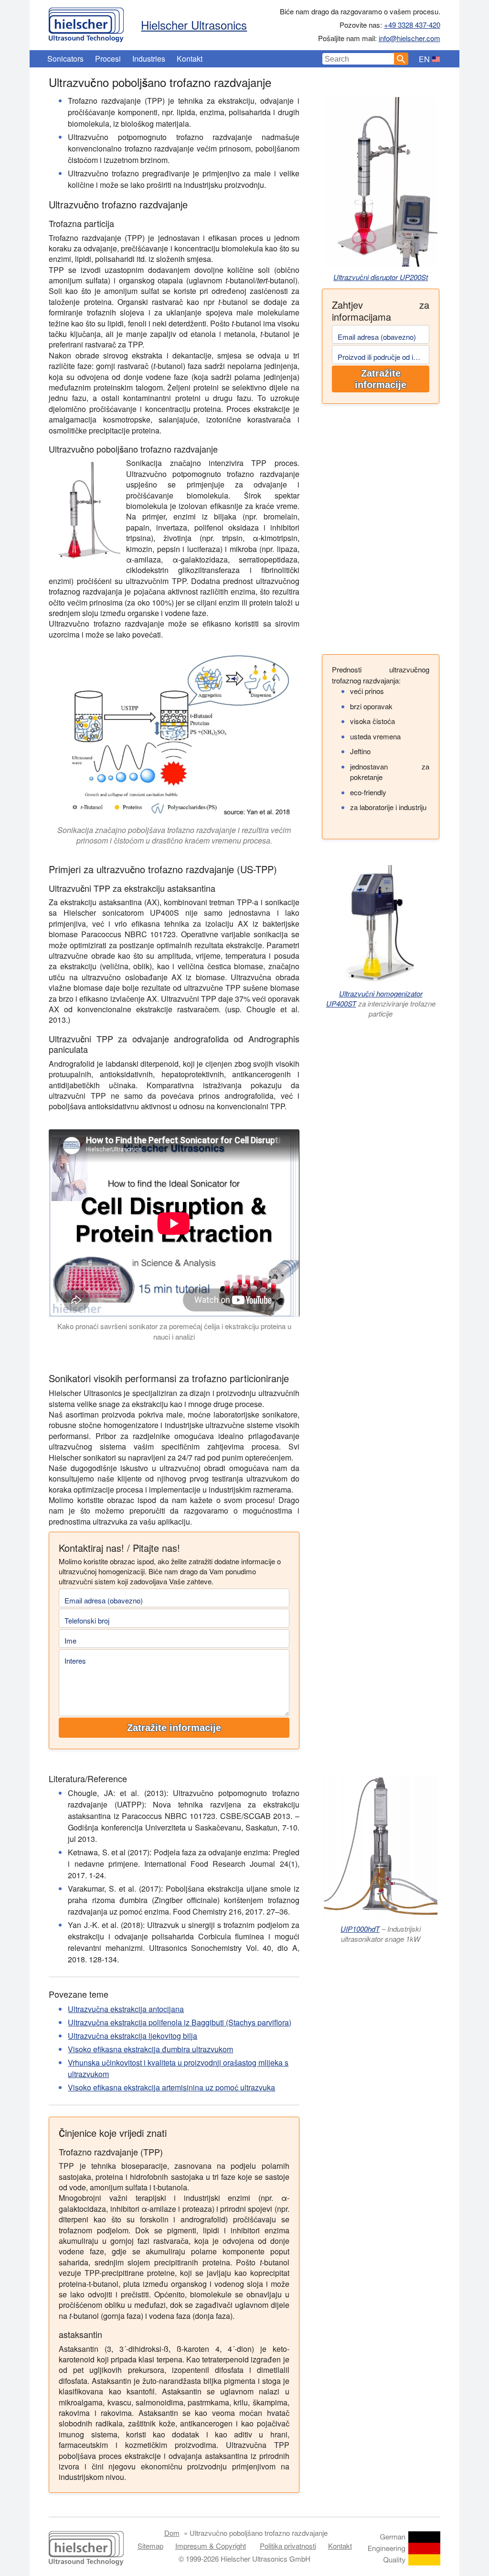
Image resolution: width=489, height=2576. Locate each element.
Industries (149, 59)
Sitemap (150, 2546)
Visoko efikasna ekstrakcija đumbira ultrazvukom (150, 2049)
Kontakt (190, 59)
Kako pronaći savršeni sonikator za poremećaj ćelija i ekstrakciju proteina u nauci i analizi (174, 1331)
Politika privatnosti (288, 2546)
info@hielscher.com (409, 38)
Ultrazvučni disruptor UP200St (381, 277)
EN (424, 59)
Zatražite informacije (381, 379)
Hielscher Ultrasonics (194, 25)
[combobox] (358, 59)
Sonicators (65, 59)
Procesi (108, 59)
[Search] (401, 59)
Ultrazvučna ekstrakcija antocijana (126, 2009)
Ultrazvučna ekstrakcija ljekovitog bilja (133, 2036)
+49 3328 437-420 (412, 25)
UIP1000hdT (360, 1929)
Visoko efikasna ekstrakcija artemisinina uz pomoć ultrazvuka (171, 2087)
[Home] (86, 22)
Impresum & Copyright (211, 2546)
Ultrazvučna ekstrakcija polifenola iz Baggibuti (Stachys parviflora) (180, 2022)
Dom (172, 2533)
